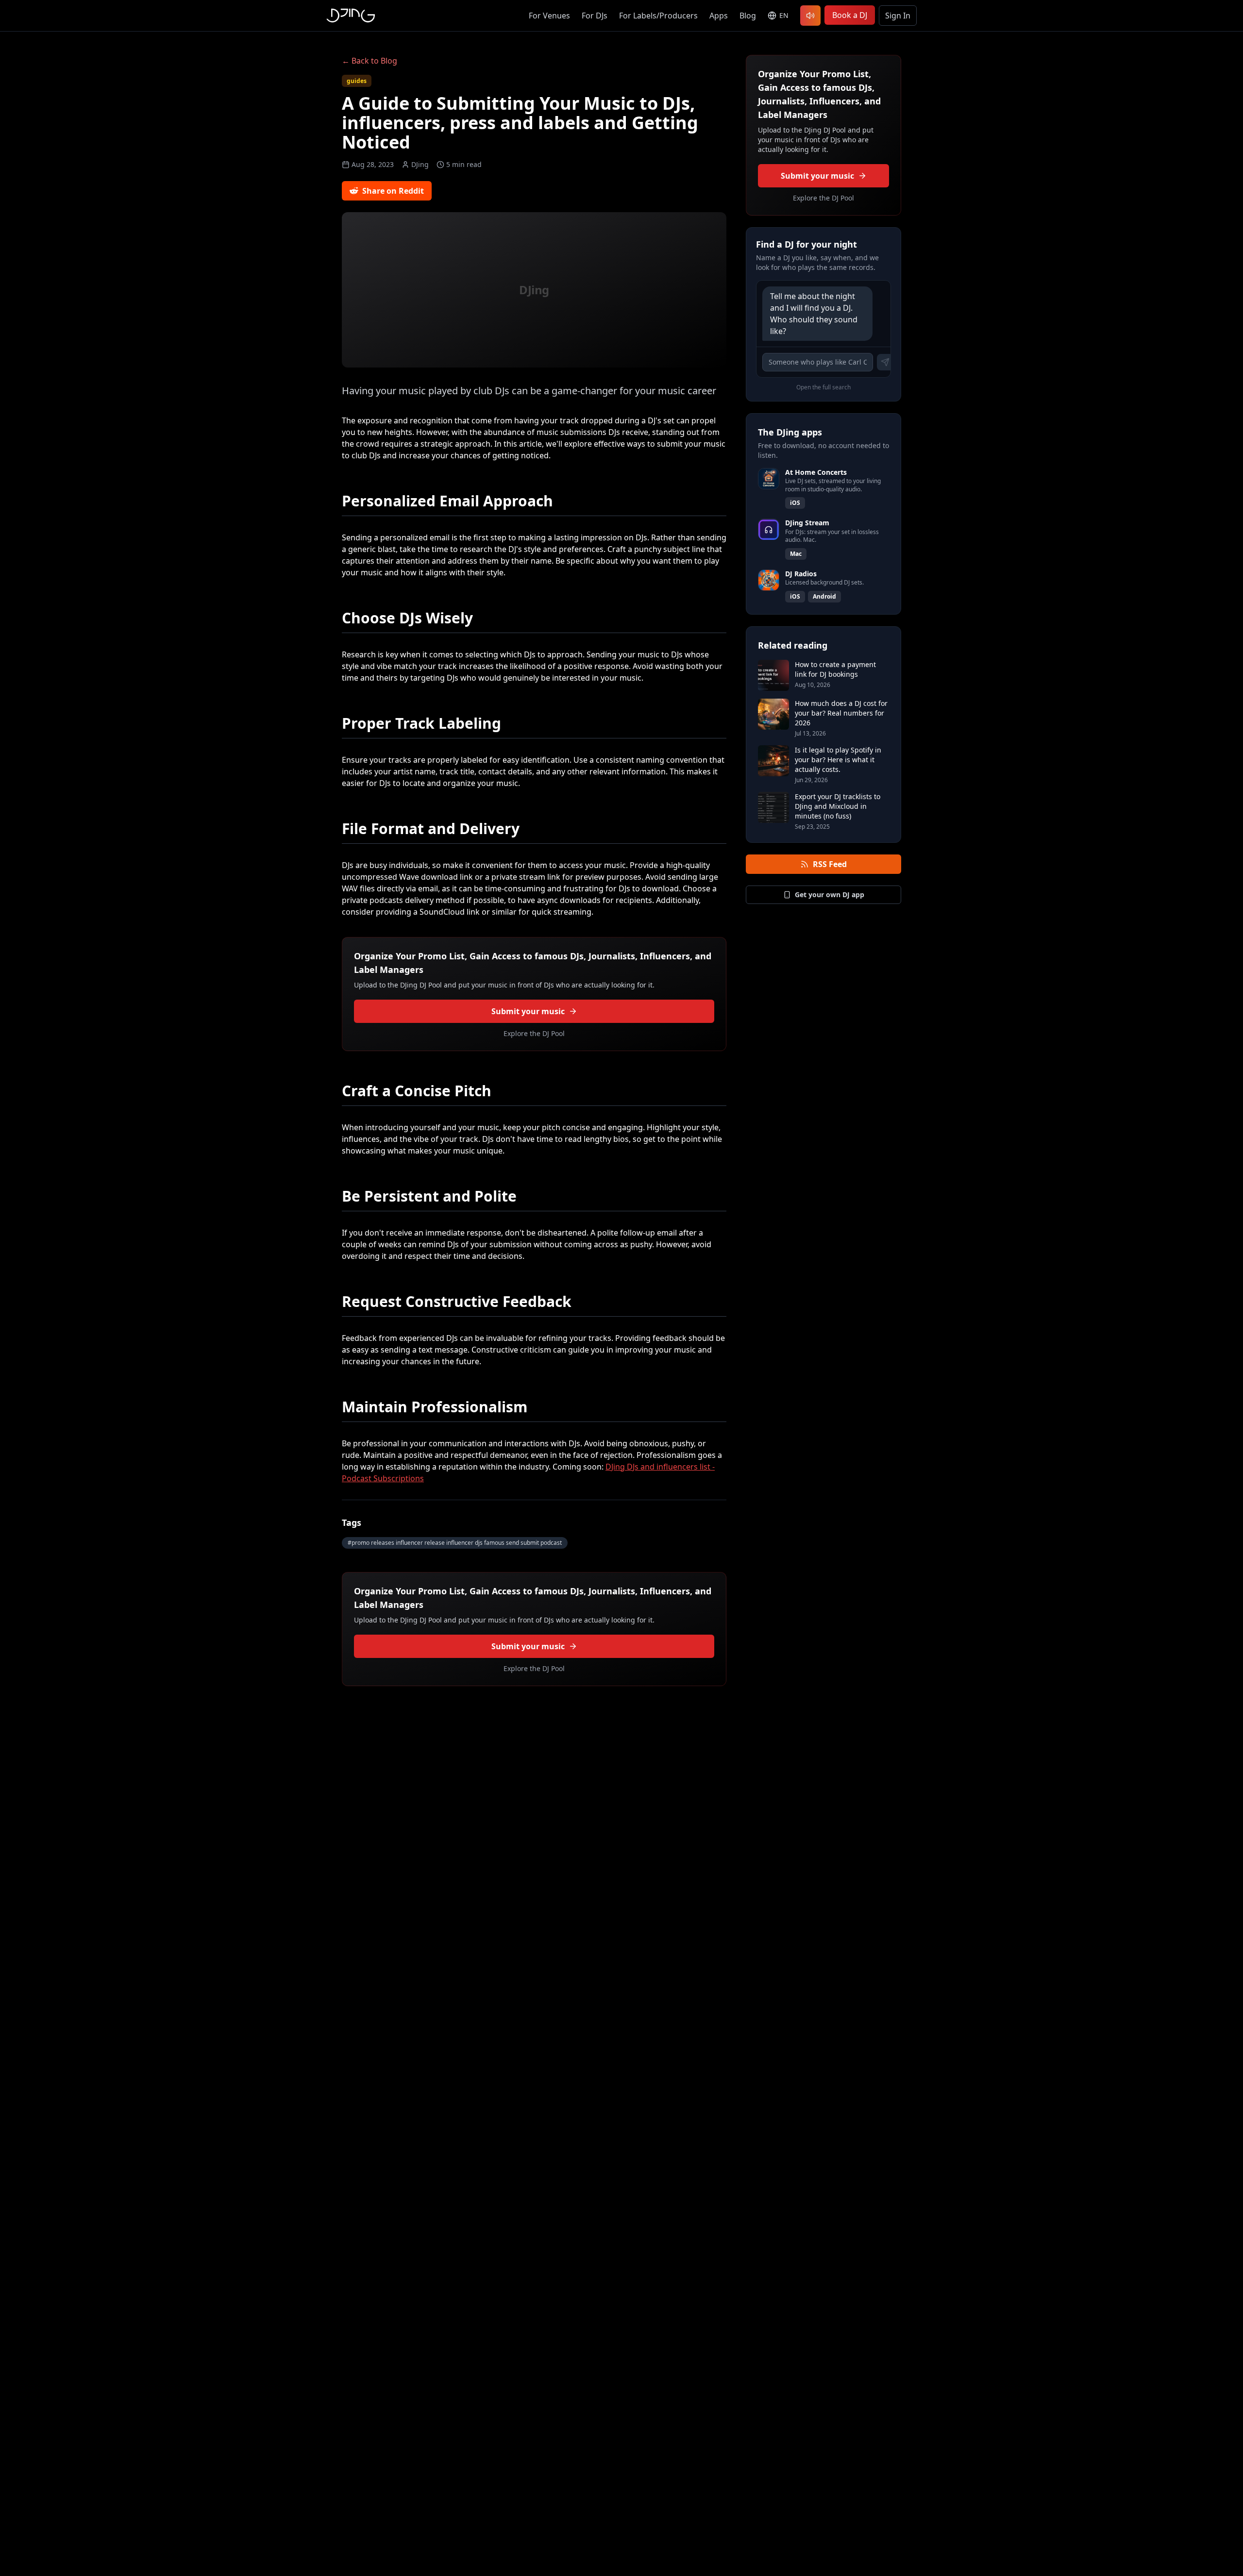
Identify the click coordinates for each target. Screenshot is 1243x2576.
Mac (796, 554)
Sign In (898, 16)
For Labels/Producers (658, 16)
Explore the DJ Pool (534, 1033)
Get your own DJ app (830, 895)
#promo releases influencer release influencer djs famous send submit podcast (455, 1543)
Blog (748, 16)
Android (824, 596)
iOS (795, 503)
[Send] (885, 362)
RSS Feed (830, 864)
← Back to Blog (370, 61)
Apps (719, 16)
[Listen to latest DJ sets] (810, 16)
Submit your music (528, 1011)
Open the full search (823, 387)
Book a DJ (850, 15)
